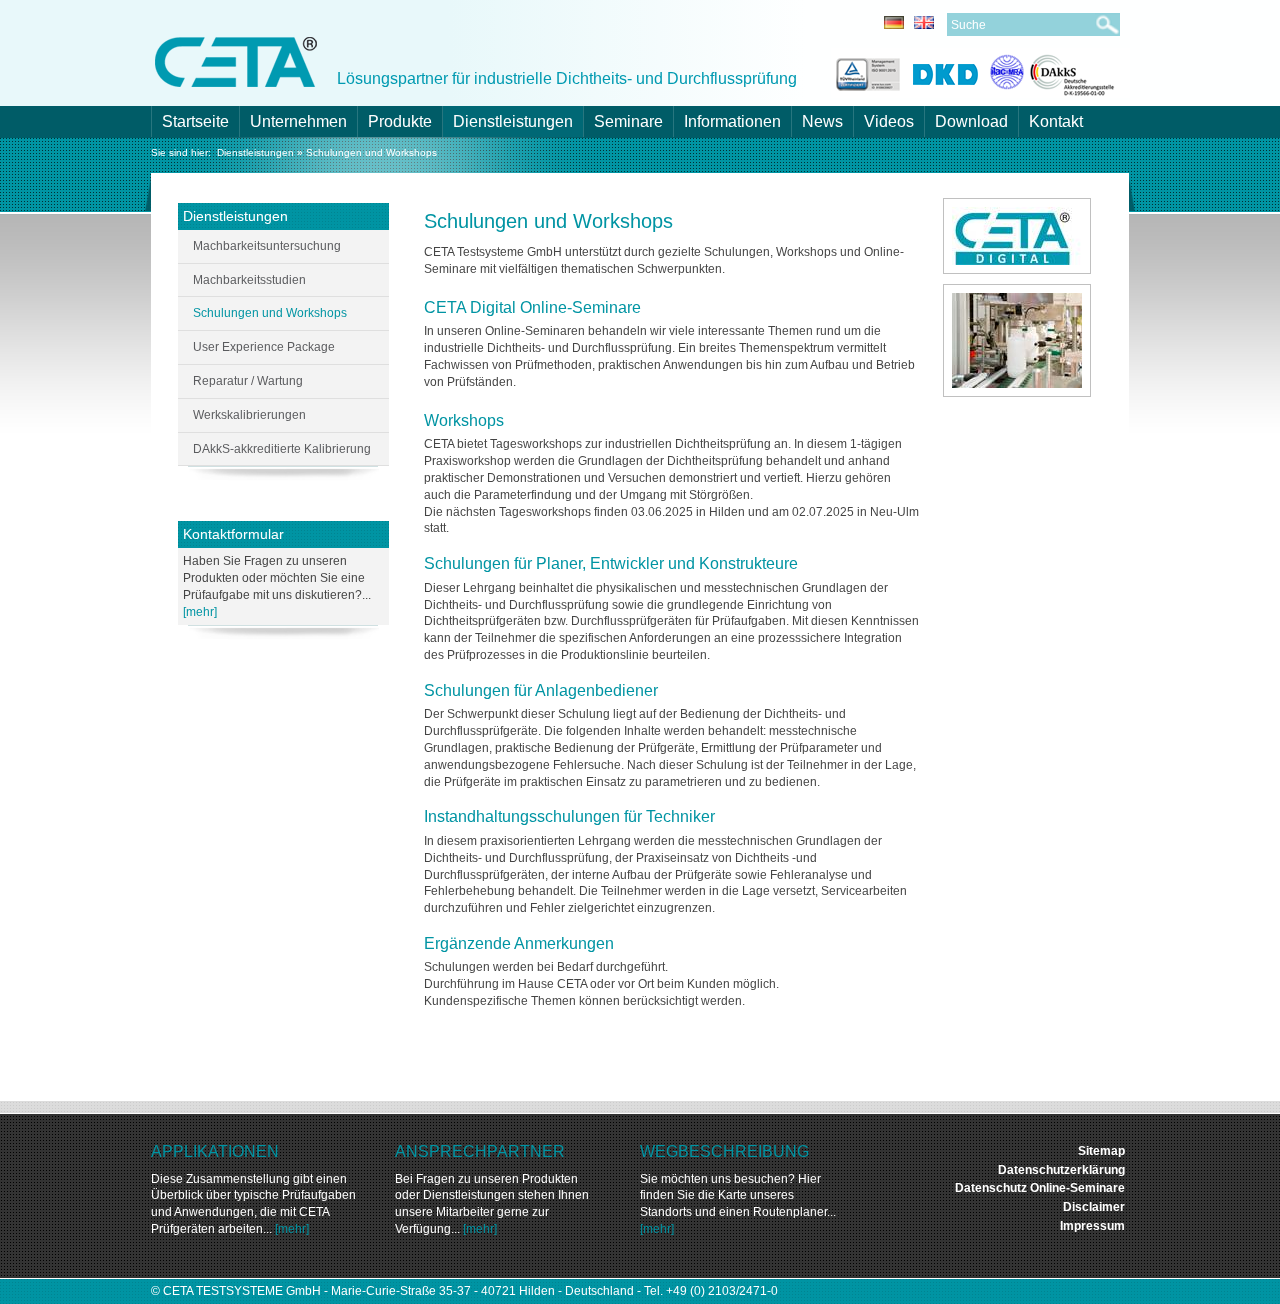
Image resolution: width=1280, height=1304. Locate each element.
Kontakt (1056, 121)
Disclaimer (1094, 1207)
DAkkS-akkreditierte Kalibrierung (282, 449)
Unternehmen (298, 121)
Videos (889, 121)
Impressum (1092, 1226)
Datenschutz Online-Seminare (1040, 1188)
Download (971, 121)
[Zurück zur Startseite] (236, 60)
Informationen (732, 121)
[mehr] (200, 612)
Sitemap (1101, 1151)
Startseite (195, 121)
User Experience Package (264, 347)
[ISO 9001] (865, 71)
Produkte (400, 121)
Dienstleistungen (513, 121)
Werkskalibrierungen (249, 415)
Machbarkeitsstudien (249, 280)
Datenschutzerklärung (1061, 1170)
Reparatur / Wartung (248, 381)
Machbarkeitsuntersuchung (267, 246)
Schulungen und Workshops (371, 152)
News (822, 121)
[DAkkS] (1052, 71)
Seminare (628, 121)
